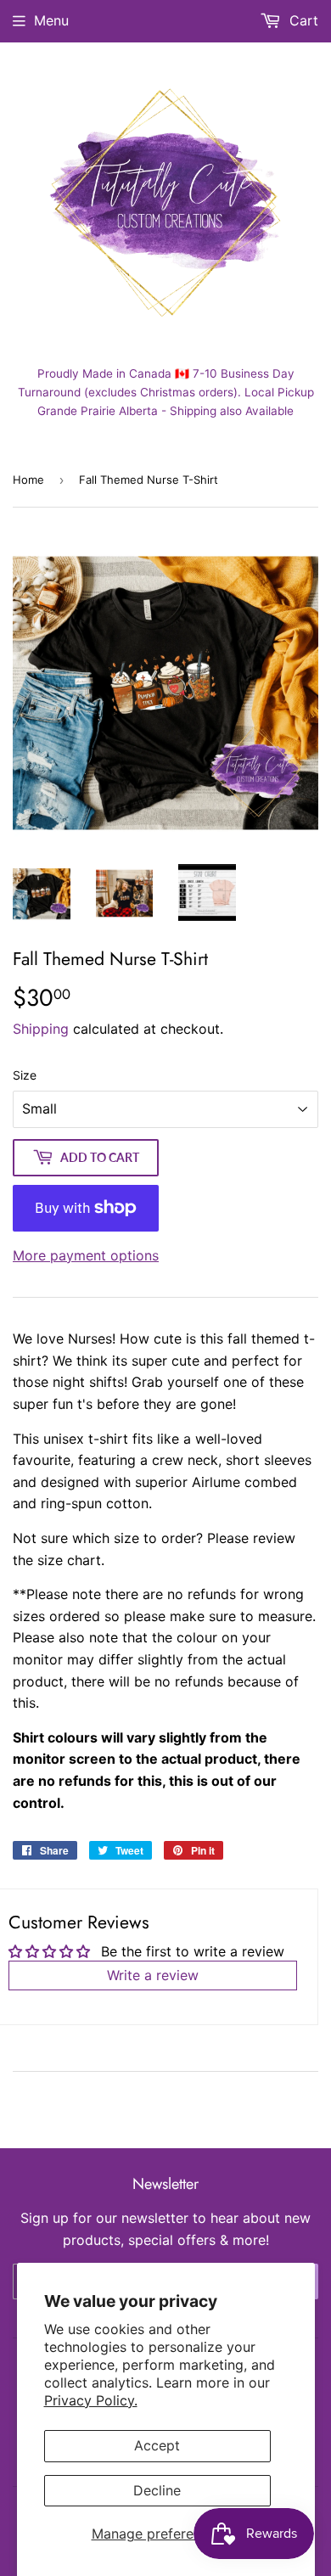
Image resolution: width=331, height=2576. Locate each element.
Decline (157, 2490)
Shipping (41, 1029)
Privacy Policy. (91, 2400)
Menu (51, 20)
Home (28, 480)
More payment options (86, 1255)
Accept (157, 2445)
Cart (302, 20)
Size (25, 1075)
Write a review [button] (153, 1975)
